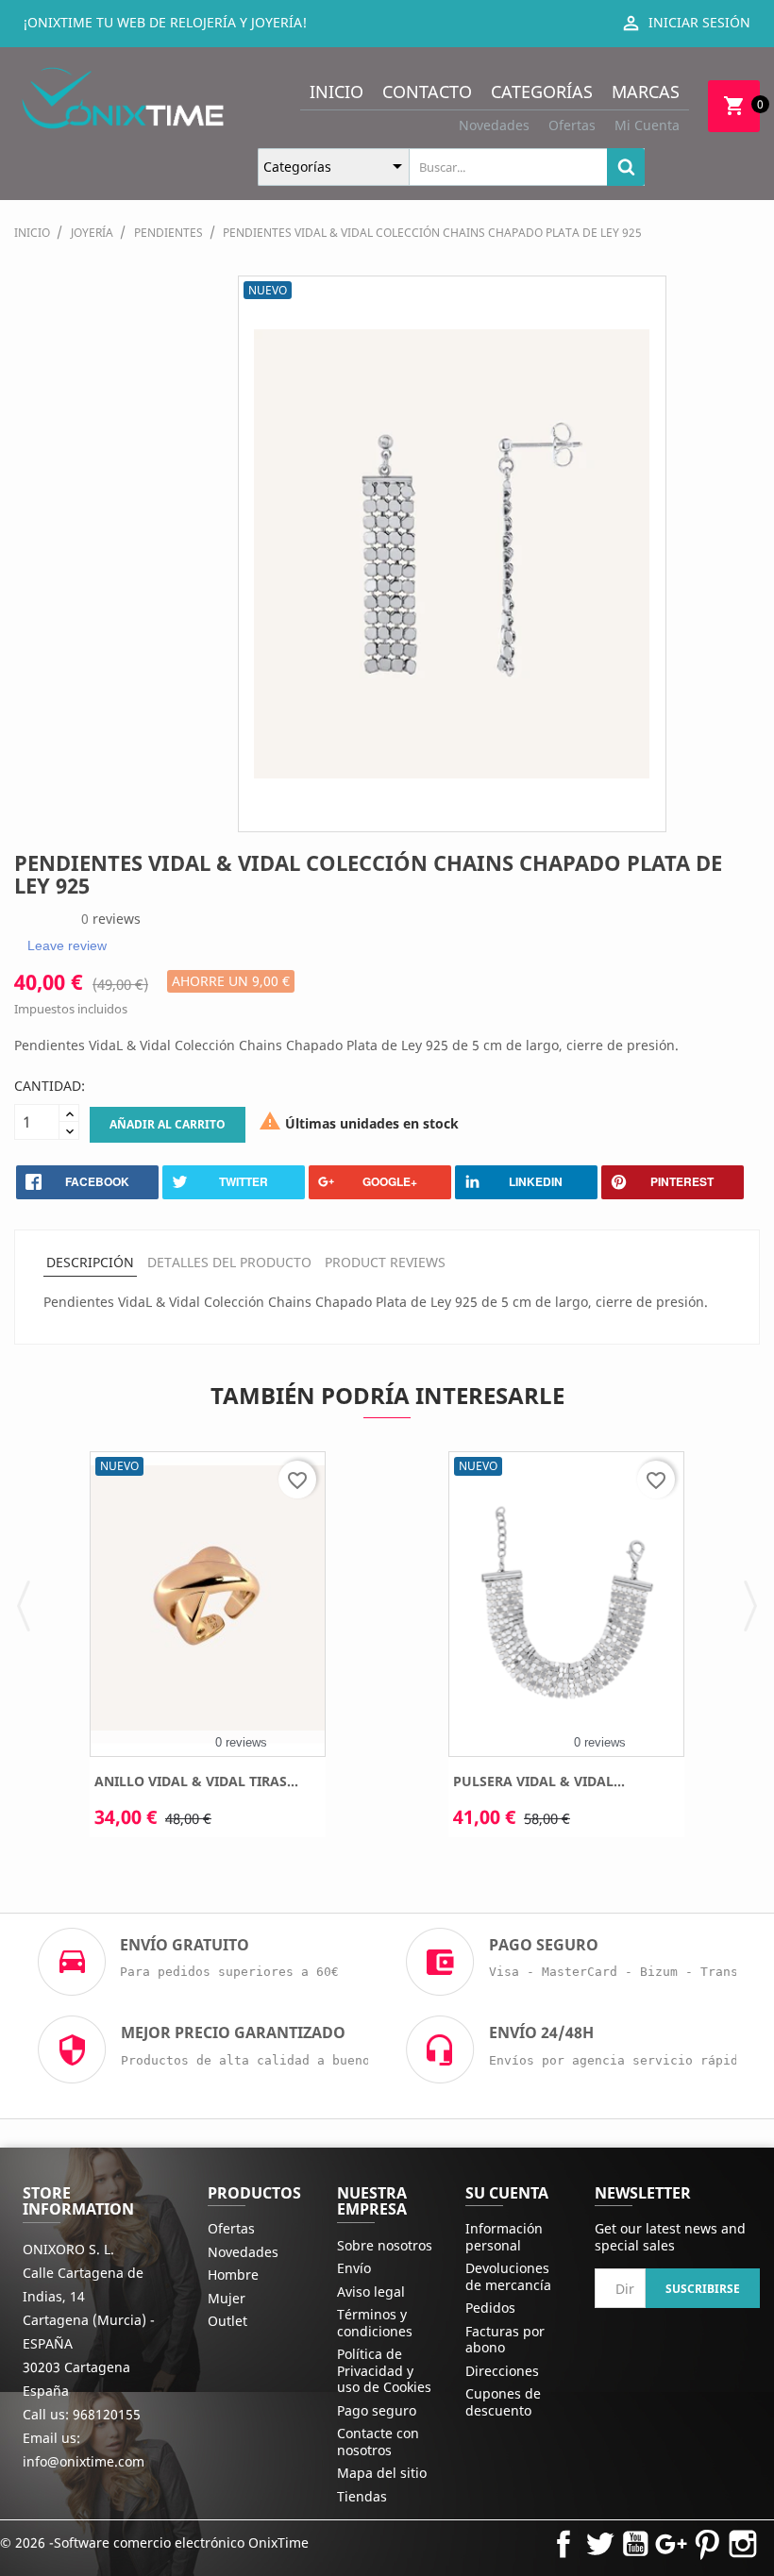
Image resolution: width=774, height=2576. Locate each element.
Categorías (542, 92)
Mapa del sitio (382, 2473)
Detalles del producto (229, 1262)
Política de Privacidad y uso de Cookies (384, 2370)
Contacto (427, 92)
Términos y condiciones (375, 2323)
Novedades (494, 125)
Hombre (233, 2275)
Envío (354, 2268)
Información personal (504, 2237)
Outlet (227, 2321)
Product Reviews (385, 1262)
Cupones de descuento (503, 2402)
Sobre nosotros (385, 2245)
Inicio (337, 92)
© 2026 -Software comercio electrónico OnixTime (154, 2543)
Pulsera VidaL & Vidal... (539, 1781)
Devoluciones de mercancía (508, 2276)
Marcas (646, 92)
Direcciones (502, 2371)
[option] (208, 1651)
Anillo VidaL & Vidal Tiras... (196, 1781)
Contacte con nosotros (378, 2442)
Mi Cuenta (647, 125)
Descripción (90, 1262)
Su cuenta (507, 2193)
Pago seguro (377, 2410)
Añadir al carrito (168, 1124)
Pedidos (490, 2308)
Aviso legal (371, 2292)
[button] (24, 1604)
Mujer (227, 2298)
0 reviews (241, 1742)
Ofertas (572, 125)
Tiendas (362, 2496)
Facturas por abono (505, 2340)
